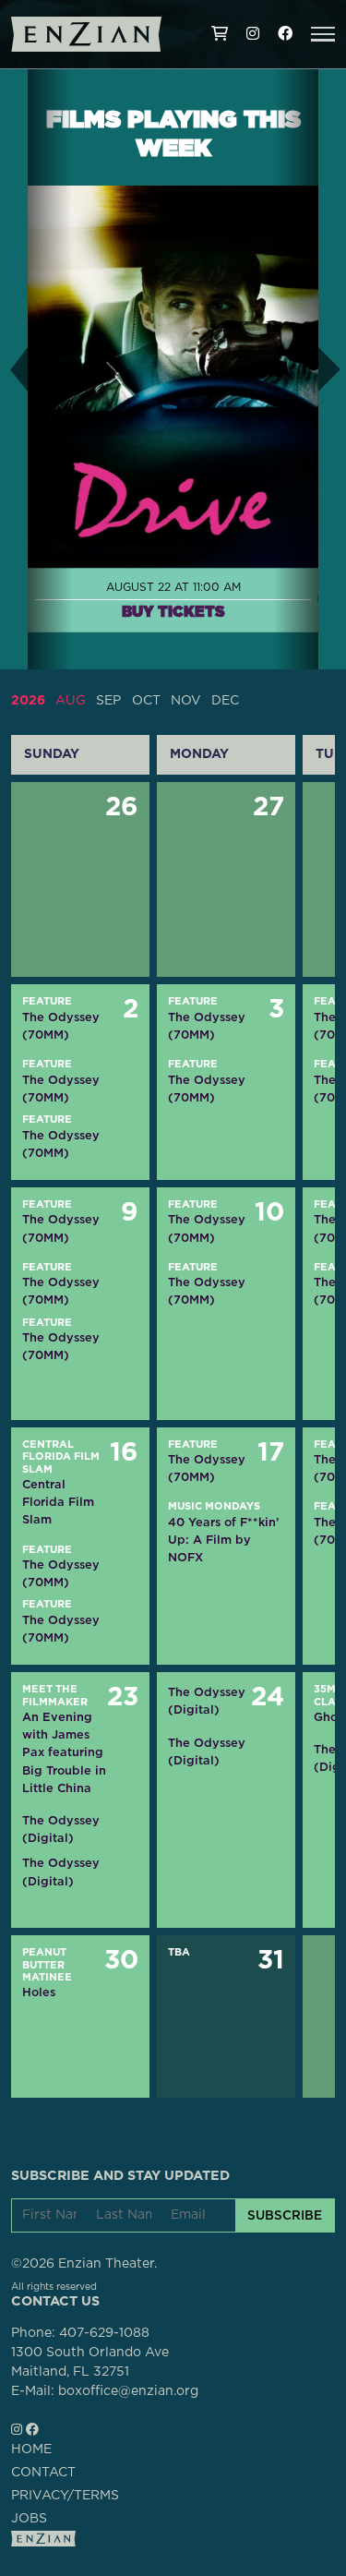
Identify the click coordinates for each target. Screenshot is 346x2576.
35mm (329, 1689)
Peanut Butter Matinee (47, 1965)
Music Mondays (214, 1506)
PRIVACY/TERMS (65, 2496)
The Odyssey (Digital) (61, 1829)
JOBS (29, 2519)
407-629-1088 (104, 2333)
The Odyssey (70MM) (61, 1026)
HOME (31, 2450)
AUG (71, 701)
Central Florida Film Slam (61, 1457)
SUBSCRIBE (285, 2215)
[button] (323, 34)
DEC (225, 701)
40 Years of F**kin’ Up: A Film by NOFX (223, 1540)
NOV (186, 701)
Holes (39, 1992)
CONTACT (43, 2473)
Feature (47, 1001)
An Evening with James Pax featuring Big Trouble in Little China (64, 1752)
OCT (146, 701)
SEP (108, 701)
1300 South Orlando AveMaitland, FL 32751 (90, 2362)
